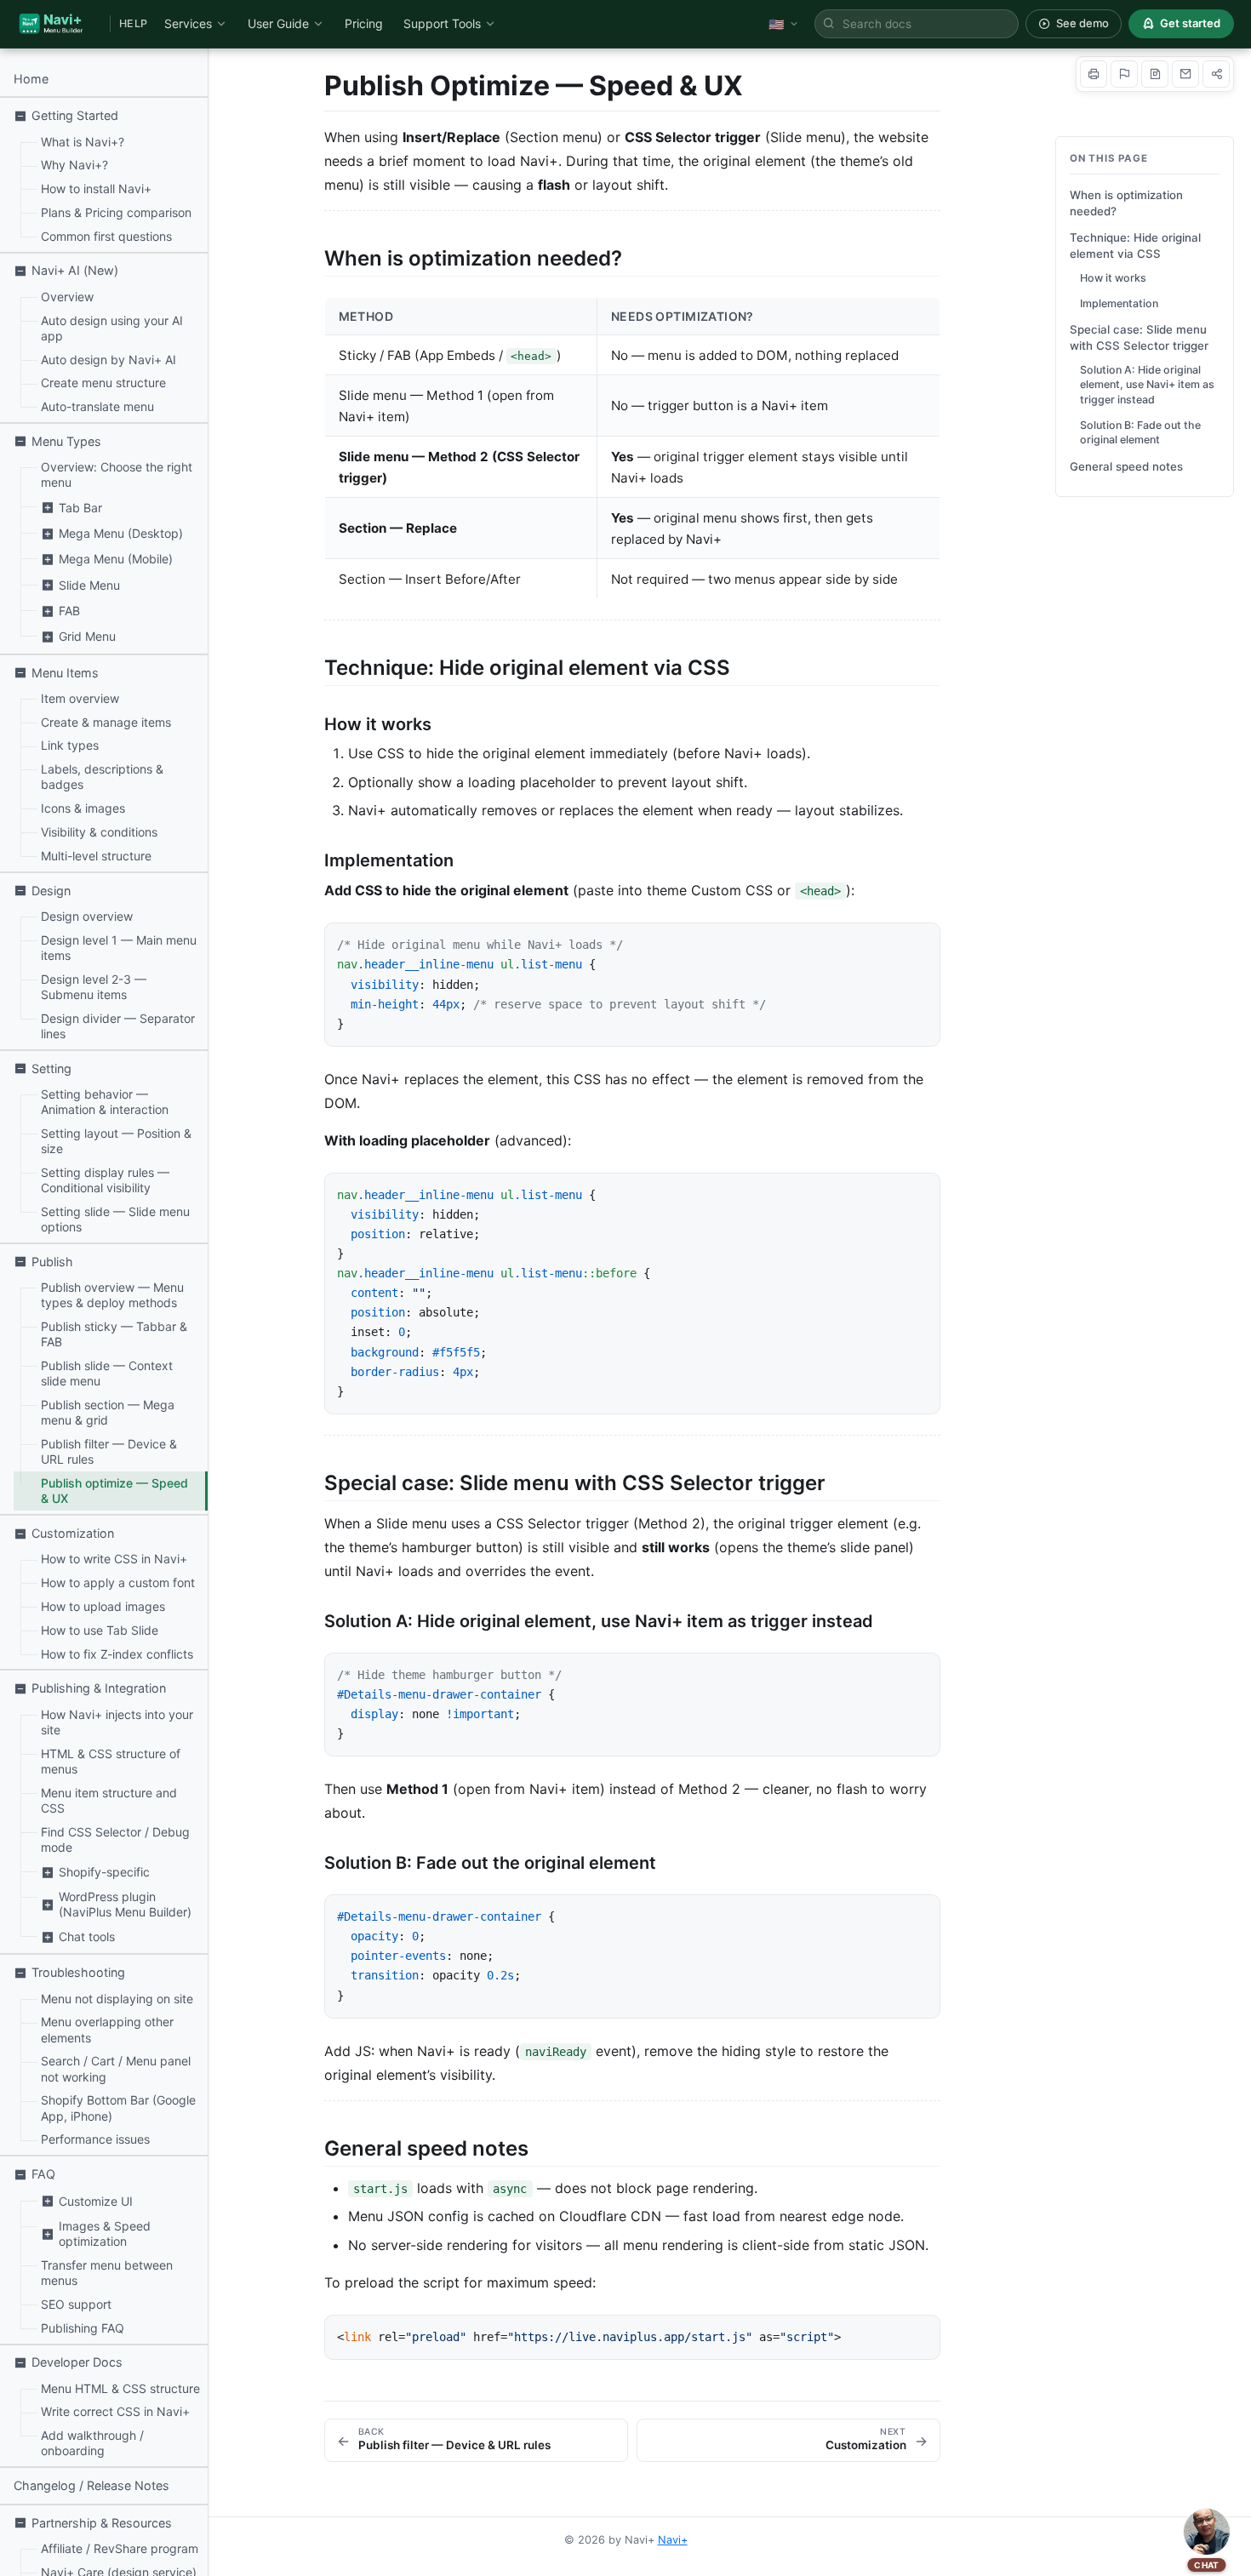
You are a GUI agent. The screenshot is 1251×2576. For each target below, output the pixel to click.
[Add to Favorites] (1124, 74)
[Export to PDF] (1155, 74)
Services (188, 23)
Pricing (364, 23)
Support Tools (442, 23)
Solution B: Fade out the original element (1140, 432)
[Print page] (1094, 74)
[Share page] (1216, 74)
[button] (104, 115)
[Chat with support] (1207, 2532)
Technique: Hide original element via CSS (1135, 246)
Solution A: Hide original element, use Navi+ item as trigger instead (1147, 385)
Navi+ (673, 2540)
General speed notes (1126, 466)
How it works (1113, 278)
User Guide (278, 23)
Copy (909, 942)
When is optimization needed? (1126, 203)
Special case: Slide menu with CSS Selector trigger (1139, 337)
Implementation (1119, 303)
